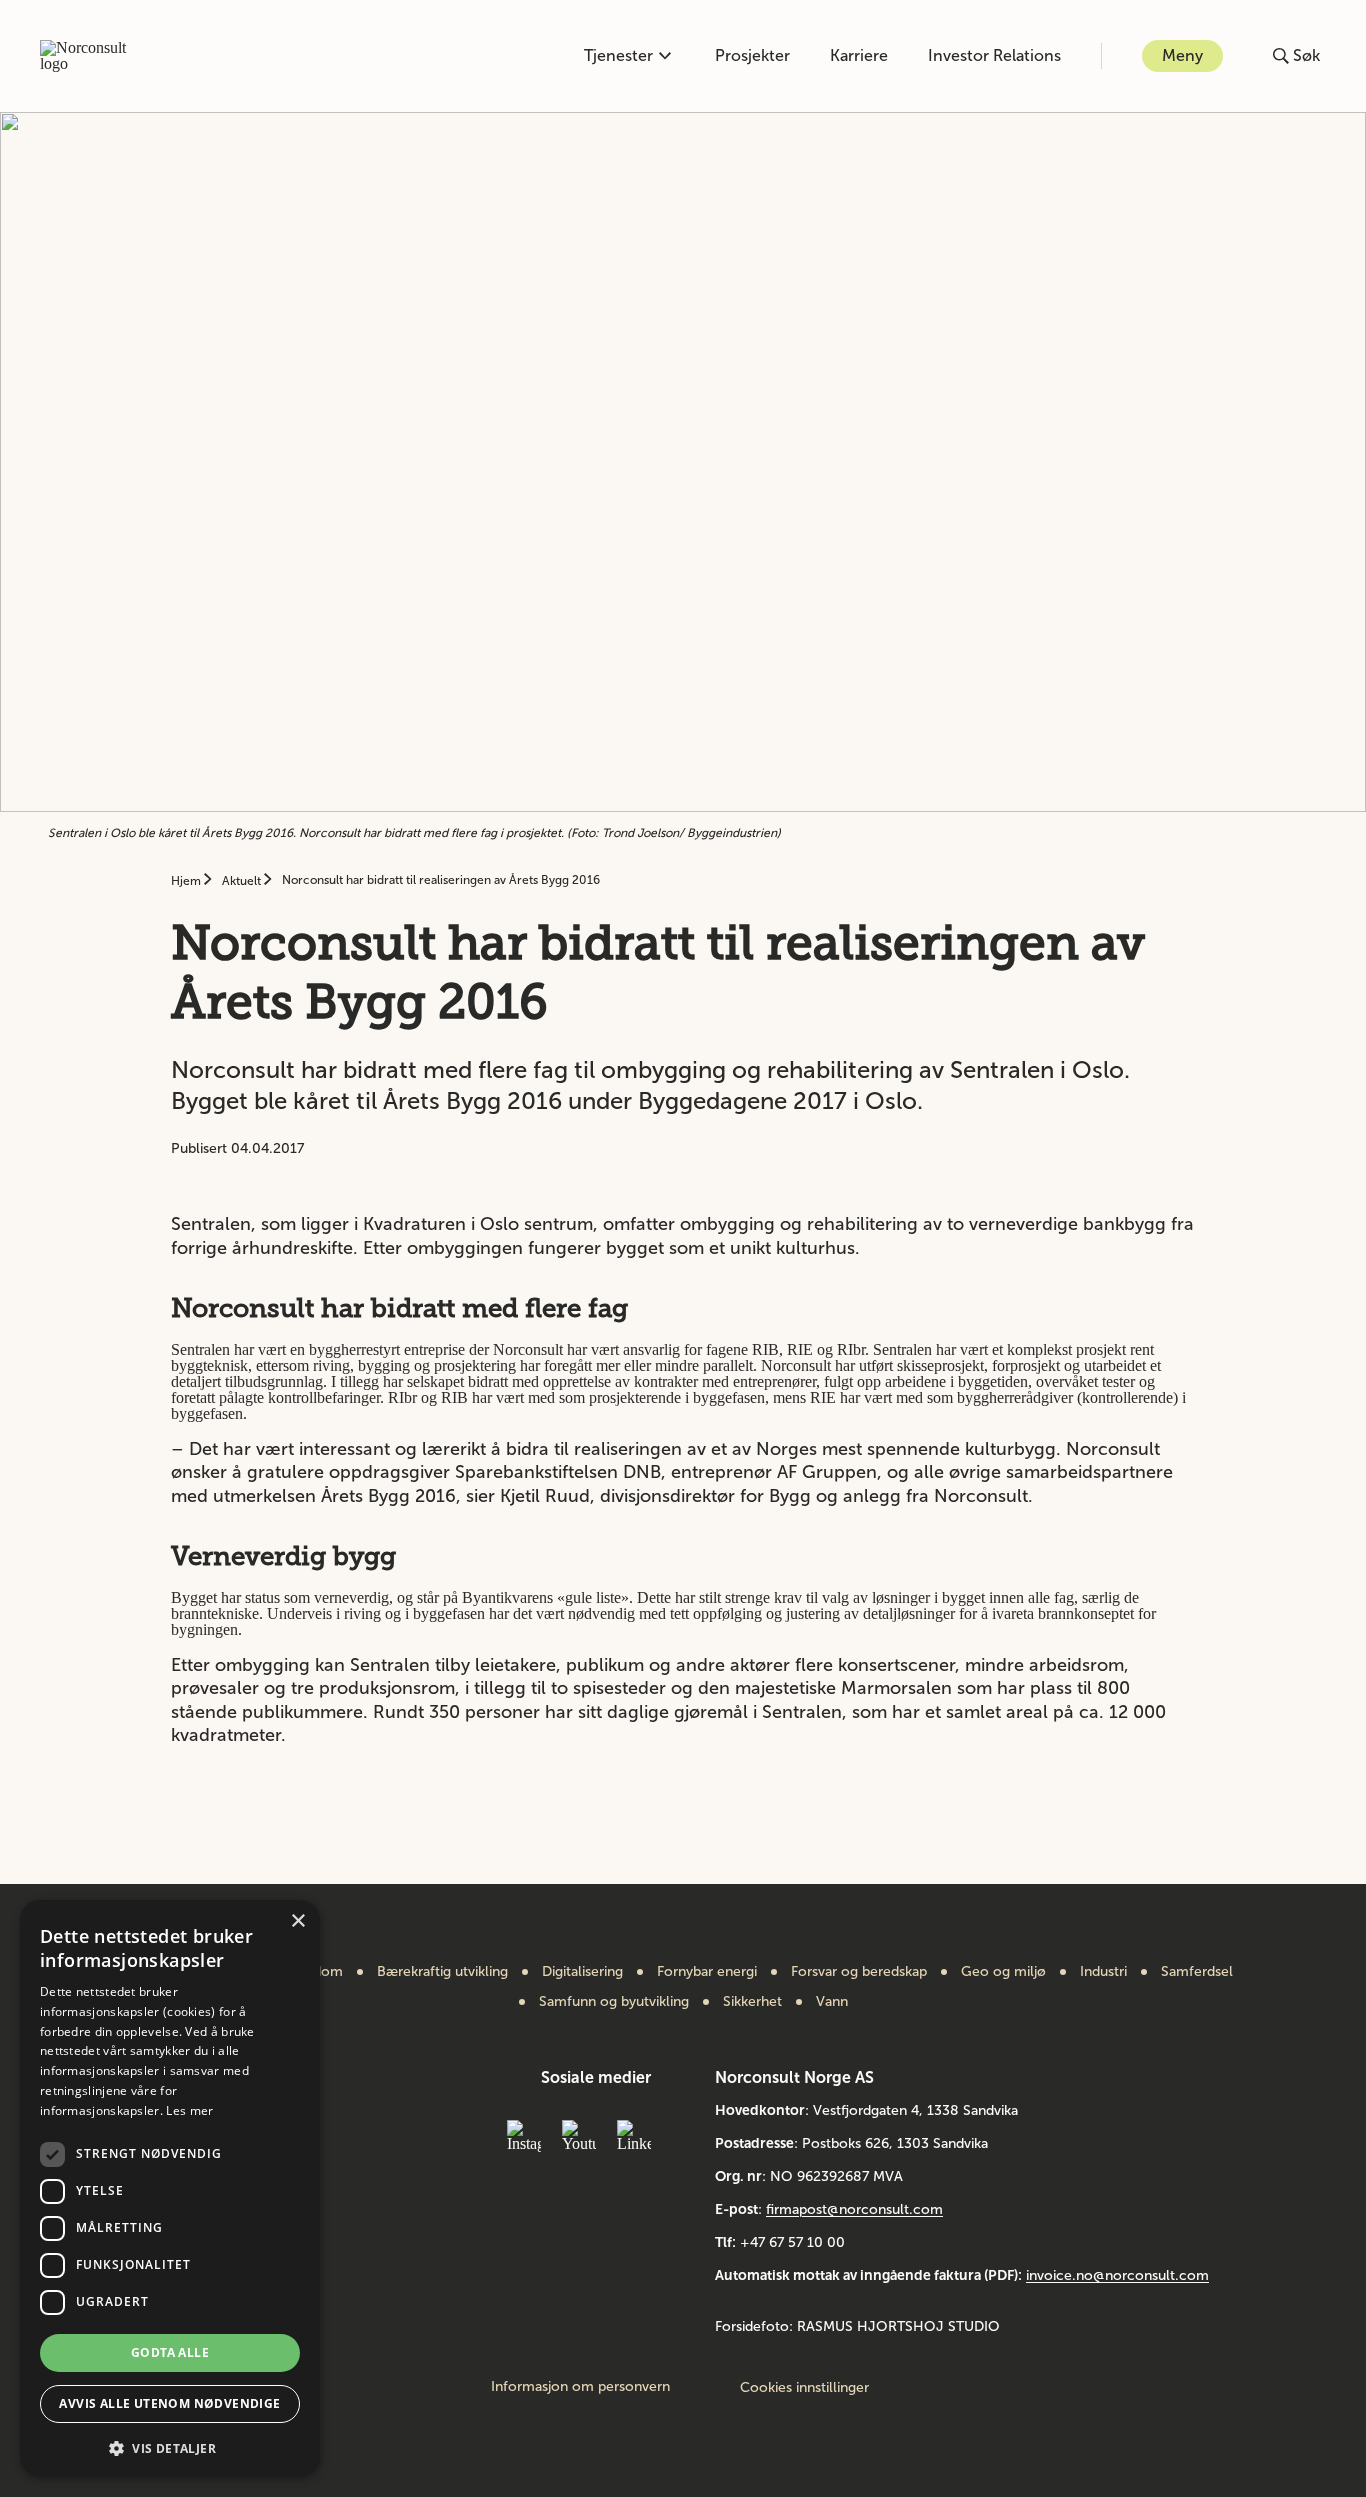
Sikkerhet (752, 2002)
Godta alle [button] (170, 2352)
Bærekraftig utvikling (442, 1972)
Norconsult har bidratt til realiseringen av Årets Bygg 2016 (441, 880)
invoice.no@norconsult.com (1117, 2275)
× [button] (297, 1921)
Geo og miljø (1003, 1972)
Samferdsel (1197, 1972)
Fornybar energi (707, 1972)
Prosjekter (752, 55)
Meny (1182, 55)
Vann (832, 2002)
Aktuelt (243, 881)
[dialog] (170, 2188)
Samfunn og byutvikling (614, 2002)
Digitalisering (582, 1972)
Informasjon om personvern (580, 2387)
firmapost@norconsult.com (854, 2209)
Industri (1103, 1972)
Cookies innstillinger (804, 2387)
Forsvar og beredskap (859, 1972)
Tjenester (618, 55)
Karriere (859, 55)
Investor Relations (994, 55)
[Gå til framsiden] (94, 56)
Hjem (187, 881)
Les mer (189, 2110)
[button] (170, 2446)
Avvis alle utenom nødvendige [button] (169, 2403)
